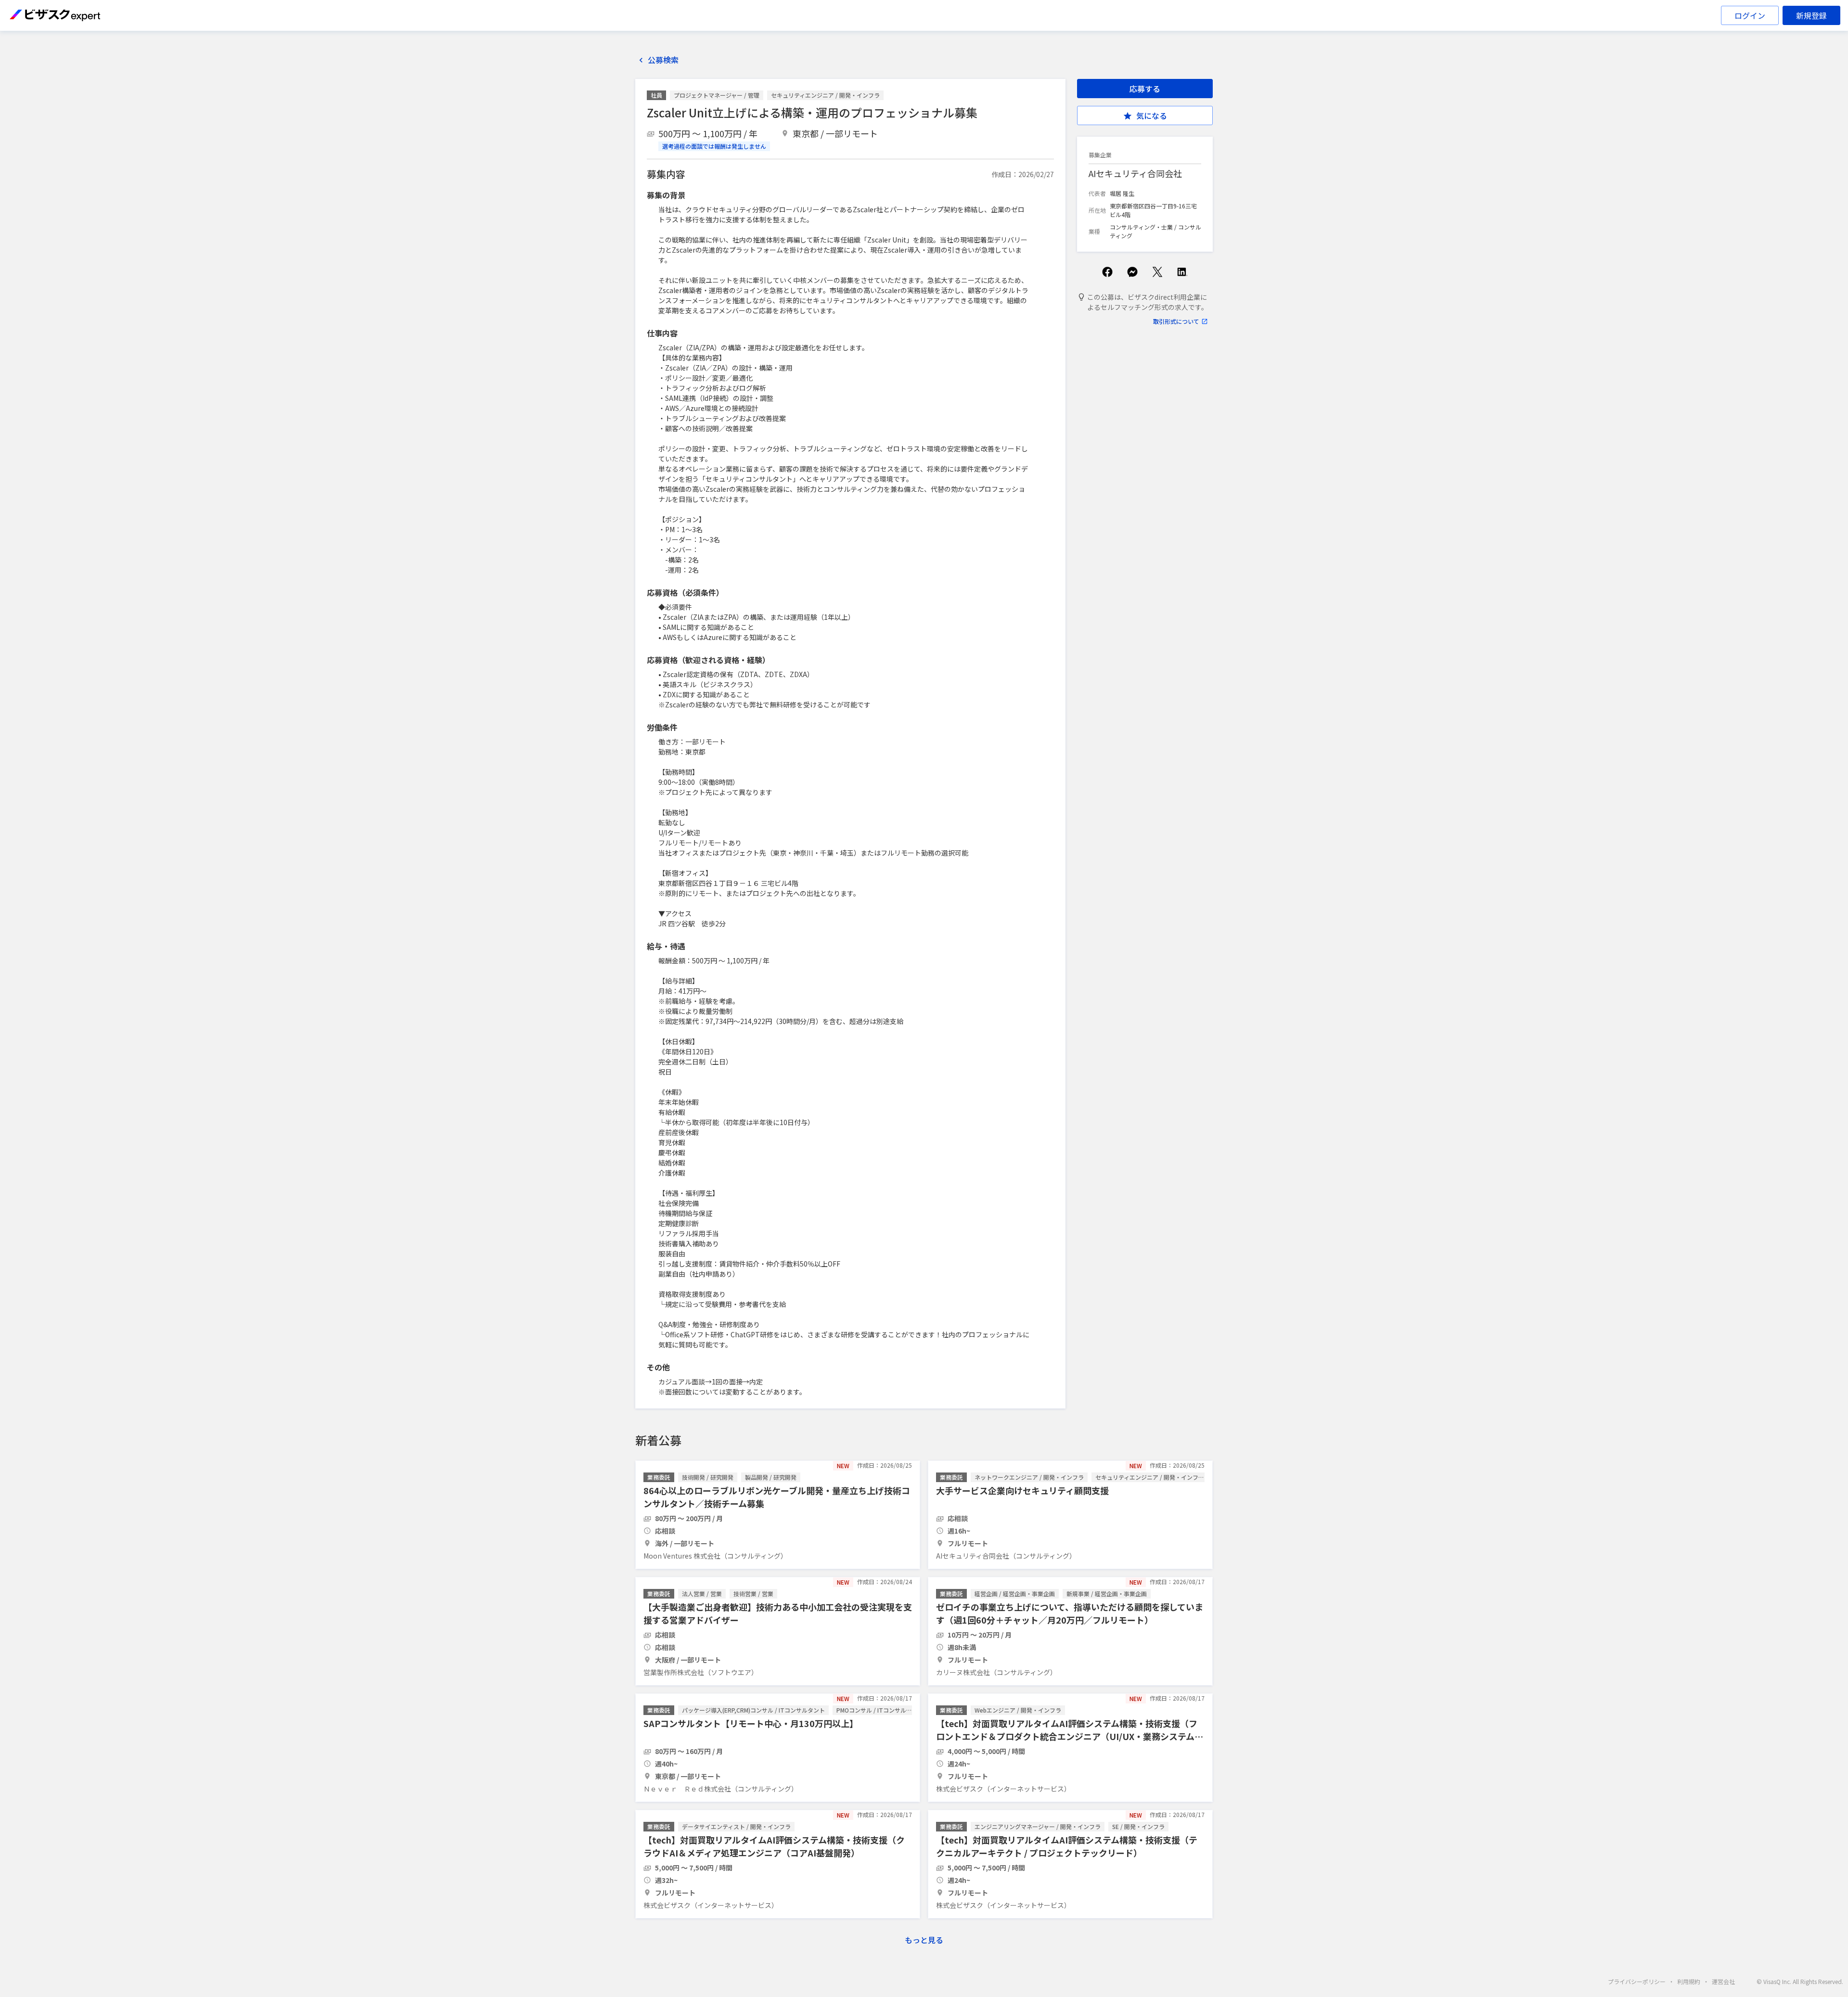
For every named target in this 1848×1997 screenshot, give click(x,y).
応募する (1145, 89)
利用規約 (1689, 1981)
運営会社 (1723, 1981)
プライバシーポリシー (1637, 1981)
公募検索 (663, 60)
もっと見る (924, 1940)
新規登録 (1811, 15)
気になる (1152, 115)
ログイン (1750, 15)
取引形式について (1176, 321)
